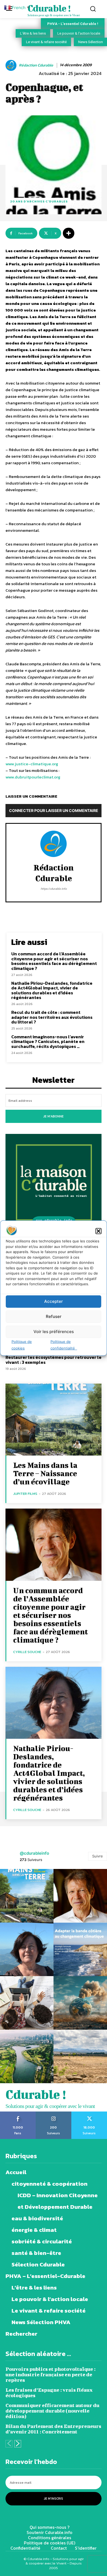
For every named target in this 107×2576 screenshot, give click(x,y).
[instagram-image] (27, 1896)
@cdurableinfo (34, 1853)
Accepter (54, 1301)
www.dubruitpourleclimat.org (33, 777)
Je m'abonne (54, 1116)
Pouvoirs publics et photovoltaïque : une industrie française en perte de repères (50, 2375)
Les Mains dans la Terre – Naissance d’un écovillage (45, 1473)
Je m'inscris (54, 2499)
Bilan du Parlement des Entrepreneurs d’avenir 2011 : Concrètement (53, 2429)
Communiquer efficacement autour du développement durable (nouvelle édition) (52, 2411)
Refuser (54, 1316)
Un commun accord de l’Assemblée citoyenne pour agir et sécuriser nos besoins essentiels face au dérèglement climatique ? (54, 961)
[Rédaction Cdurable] (12, 65)
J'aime (18, 2113)
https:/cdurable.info (54, 889)
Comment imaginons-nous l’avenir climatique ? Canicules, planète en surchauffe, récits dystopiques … (48, 1041)
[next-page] (18, 2444)
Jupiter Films (25, 1494)
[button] (98, 1231)
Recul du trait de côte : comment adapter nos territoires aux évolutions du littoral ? (52, 1017)
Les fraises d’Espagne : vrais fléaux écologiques (49, 2393)
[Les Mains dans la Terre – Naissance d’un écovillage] (54, 1420)
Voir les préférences (54, 1332)
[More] (69, 233)
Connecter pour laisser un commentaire (54, 810)
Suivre (98, 1856)
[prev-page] (9, 2444)
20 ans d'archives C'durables (39, 201)
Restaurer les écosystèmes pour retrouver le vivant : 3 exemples (54, 1360)
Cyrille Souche (27, 1652)
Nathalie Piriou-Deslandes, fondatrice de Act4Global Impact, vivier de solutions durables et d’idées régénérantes (52, 990)
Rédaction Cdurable (36, 66)
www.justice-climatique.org (32, 764)
